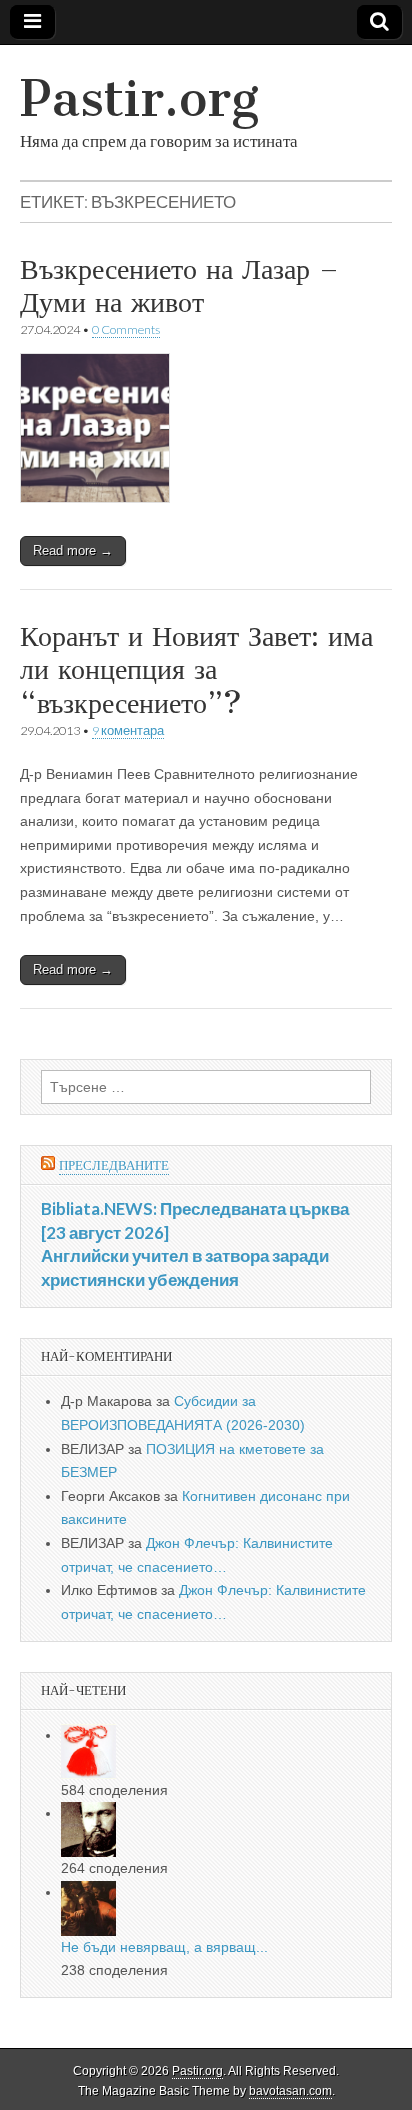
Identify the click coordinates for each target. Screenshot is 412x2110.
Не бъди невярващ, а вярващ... (164, 1947)
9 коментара (128, 730)
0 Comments (126, 329)
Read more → (73, 550)
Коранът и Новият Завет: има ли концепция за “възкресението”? (196, 669)
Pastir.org (139, 98)
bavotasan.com (290, 2091)
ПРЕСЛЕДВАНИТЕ (114, 1165)
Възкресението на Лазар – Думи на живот (179, 286)
